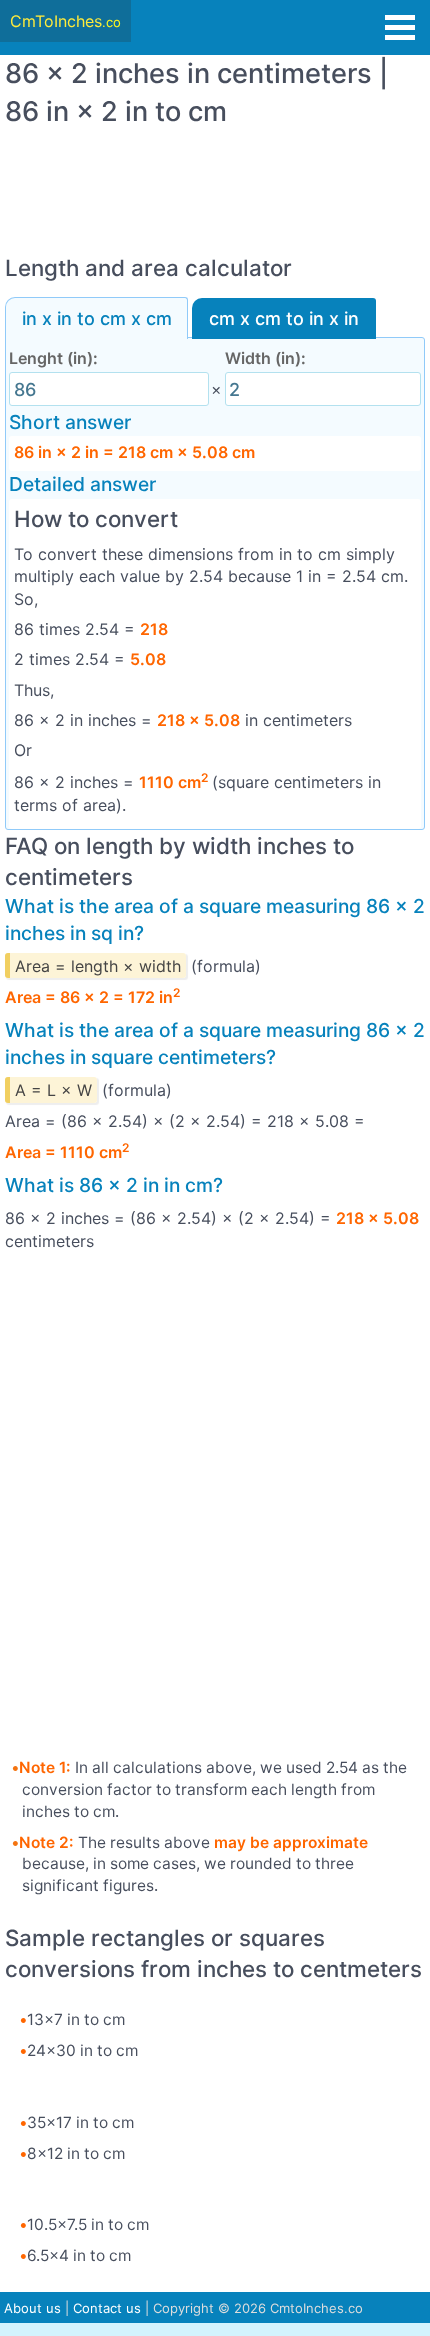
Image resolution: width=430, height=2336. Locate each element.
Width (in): (265, 358)
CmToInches (65, 21)
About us (32, 2308)
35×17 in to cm (80, 2122)
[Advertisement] (215, 181)
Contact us (107, 2308)
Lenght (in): (53, 358)
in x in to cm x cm (97, 318)
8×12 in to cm (76, 2153)
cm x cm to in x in (284, 318)
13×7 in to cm (76, 2019)
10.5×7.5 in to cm (88, 2224)
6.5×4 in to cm (79, 2255)
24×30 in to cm (82, 2050)
